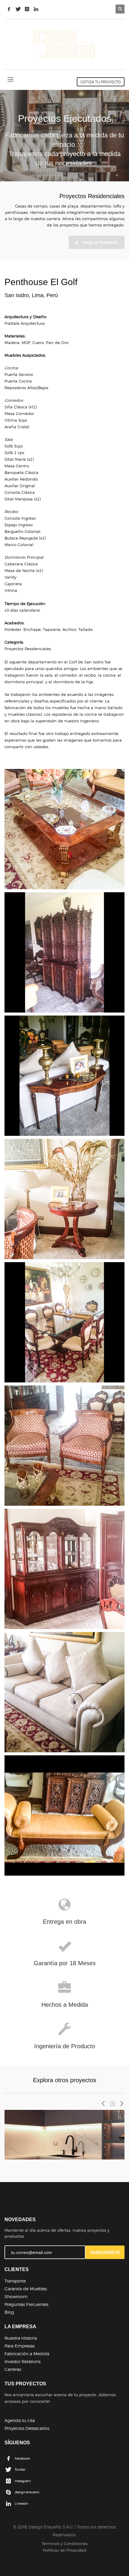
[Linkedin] (36, 9)
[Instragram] (27, 9)
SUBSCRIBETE (105, 2252)
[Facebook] (9, 9)
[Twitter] (18, 9)
